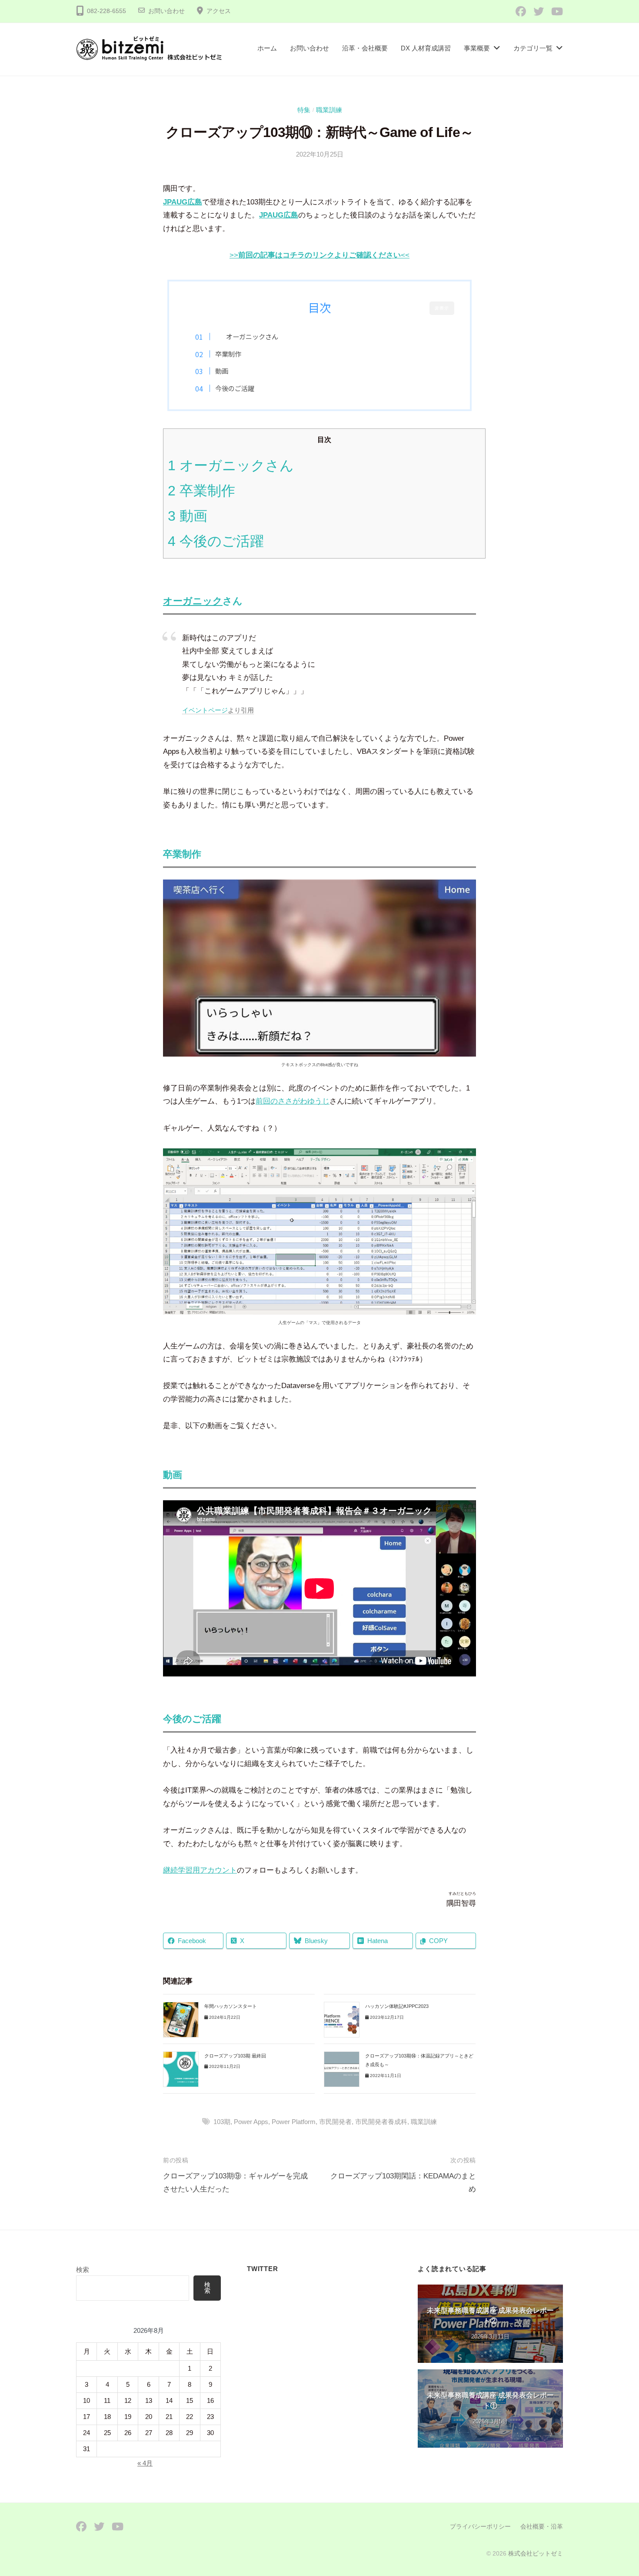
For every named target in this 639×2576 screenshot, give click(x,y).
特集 (304, 110)
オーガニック (246, 336)
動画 (222, 371)
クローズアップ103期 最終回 (235, 2056)
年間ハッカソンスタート (231, 2006)
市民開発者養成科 (381, 2122)
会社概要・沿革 (542, 2526)
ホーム (267, 48)
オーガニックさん (231, 465)
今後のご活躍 (235, 388)
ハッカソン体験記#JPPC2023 (397, 2006)
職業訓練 (329, 110)
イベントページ (205, 710)
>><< (319, 255)
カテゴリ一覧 (533, 48)
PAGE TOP (616, 2491)
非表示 (442, 308)
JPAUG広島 (183, 202)
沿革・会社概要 (365, 48)
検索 (83, 2270)
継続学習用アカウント (200, 1870)
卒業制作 (228, 354)
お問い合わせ (166, 11)
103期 (222, 2122)
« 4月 (145, 2463)
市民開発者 (335, 2122)
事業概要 (477, 48)
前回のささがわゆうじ (293, 1101)
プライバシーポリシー (480, 2526)
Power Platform (294, 2122)
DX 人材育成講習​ (426, 48)
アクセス (219, 11)
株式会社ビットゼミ (536, 2553)
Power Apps (251, 2122)
